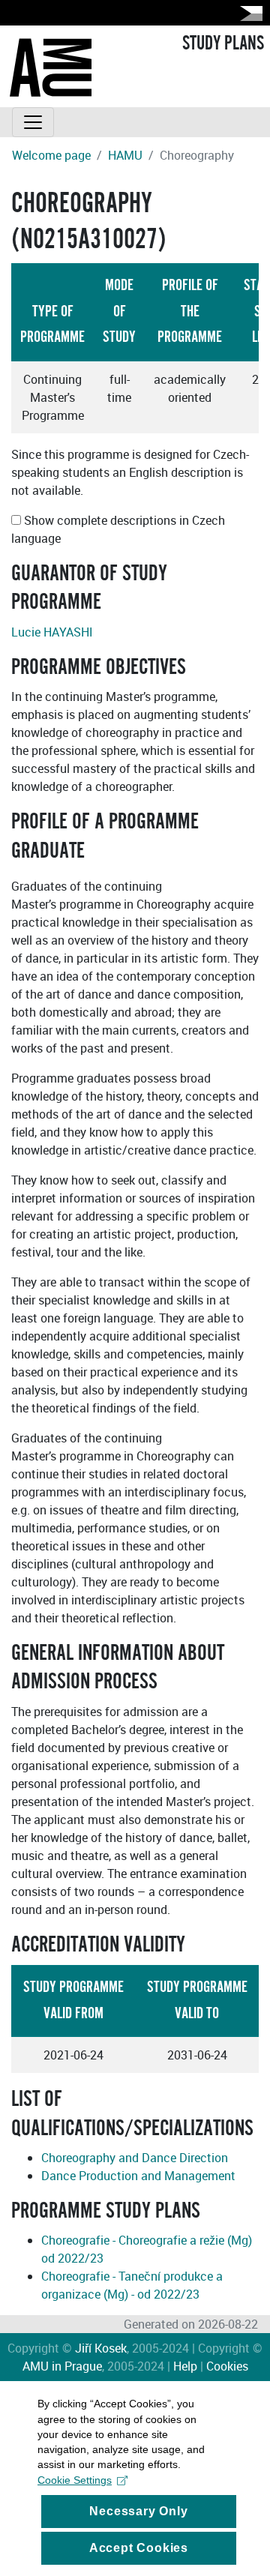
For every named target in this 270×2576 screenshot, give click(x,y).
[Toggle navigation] (33, 122)
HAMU (125, 155)
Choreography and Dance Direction (135, 2158)
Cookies (227, 2366)
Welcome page (51, 155)
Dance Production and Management (138, 2176)
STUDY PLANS (223, 43)
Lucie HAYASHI (52, 632)
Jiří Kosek (101, 2348)
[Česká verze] (248, 13)
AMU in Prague (62, 2366)
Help (185, 2366)
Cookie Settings (75, 2480)
